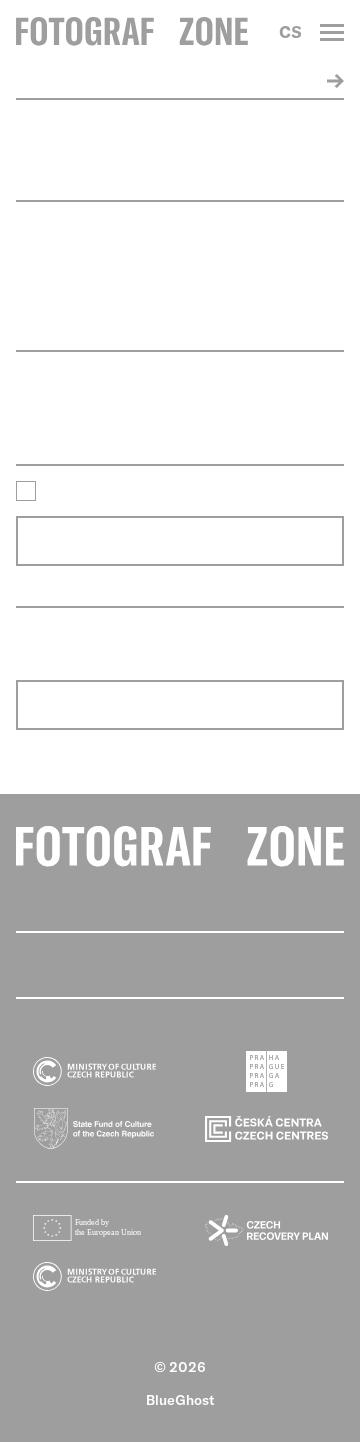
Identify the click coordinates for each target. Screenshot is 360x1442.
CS (290, 32)
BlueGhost (180, 1400)
